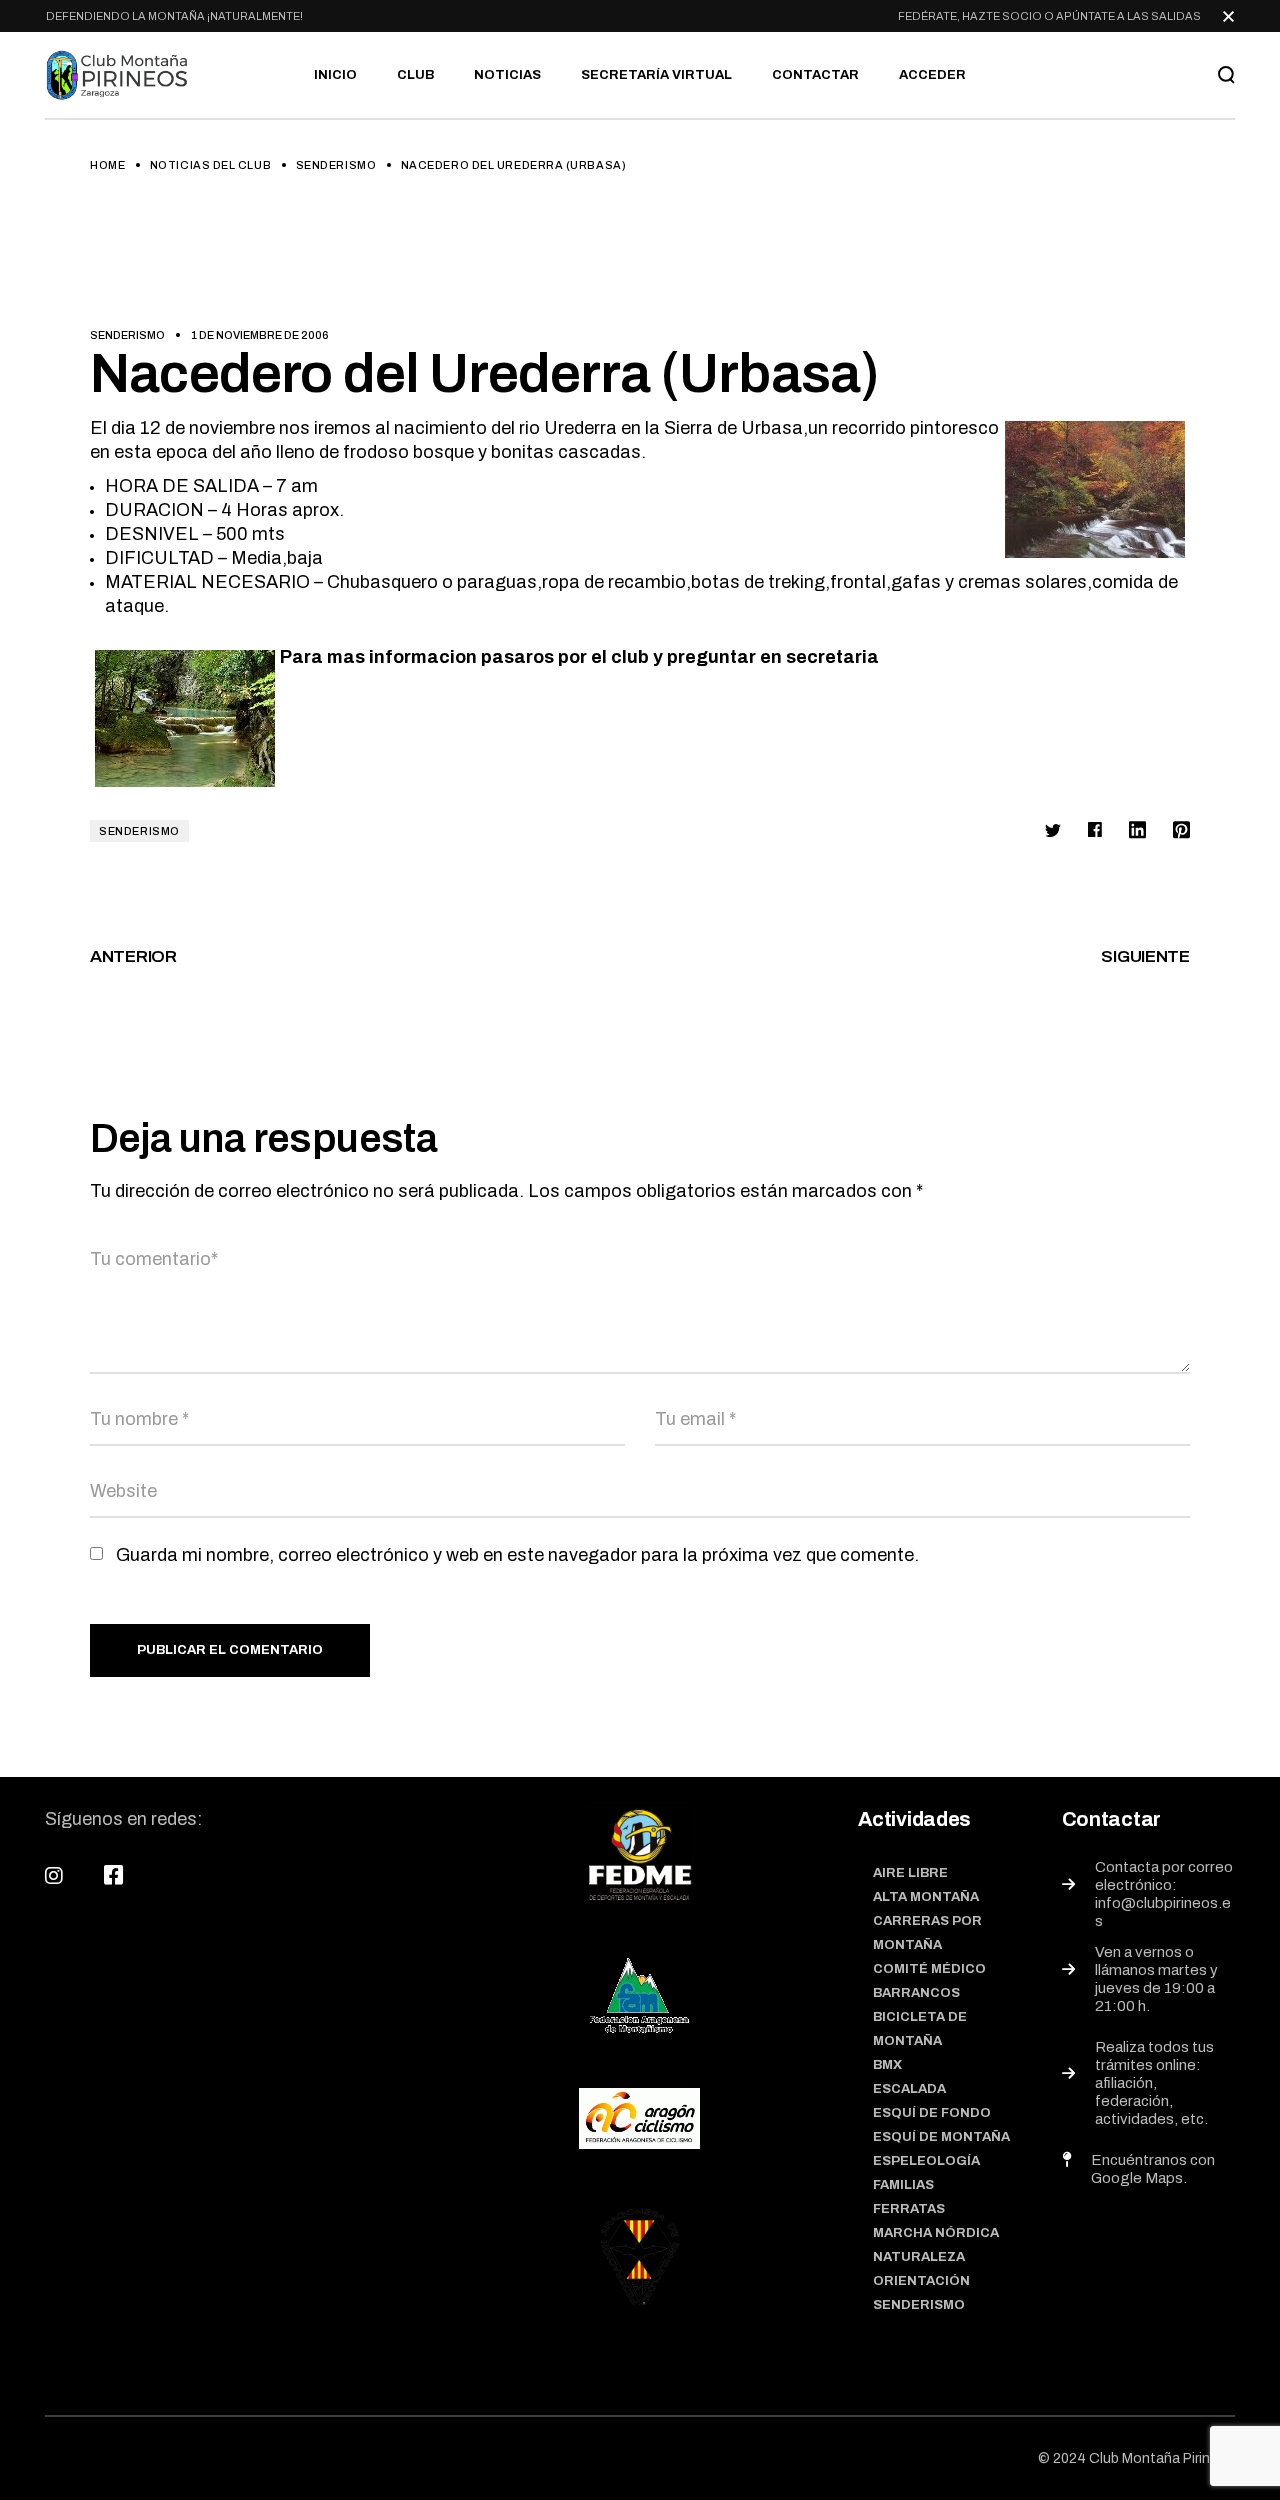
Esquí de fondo (932, 2113)
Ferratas (909, 2209)
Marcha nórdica (936, 2233)
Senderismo (336, 165)
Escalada (909, 2089)
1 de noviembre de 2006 (260, 335)
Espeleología (926, 2161)
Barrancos (916, 1993)
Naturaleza (919, 2257)
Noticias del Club (210, 165)
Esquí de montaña (941, 2137)
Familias (903, 2185)
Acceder (932, 75)
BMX (887, 2065)
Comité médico (929, 1969)
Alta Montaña (926, 1897)
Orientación (921, 2281)
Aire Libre (910, 1873)
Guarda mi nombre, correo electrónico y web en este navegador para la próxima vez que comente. (517, 1555)
